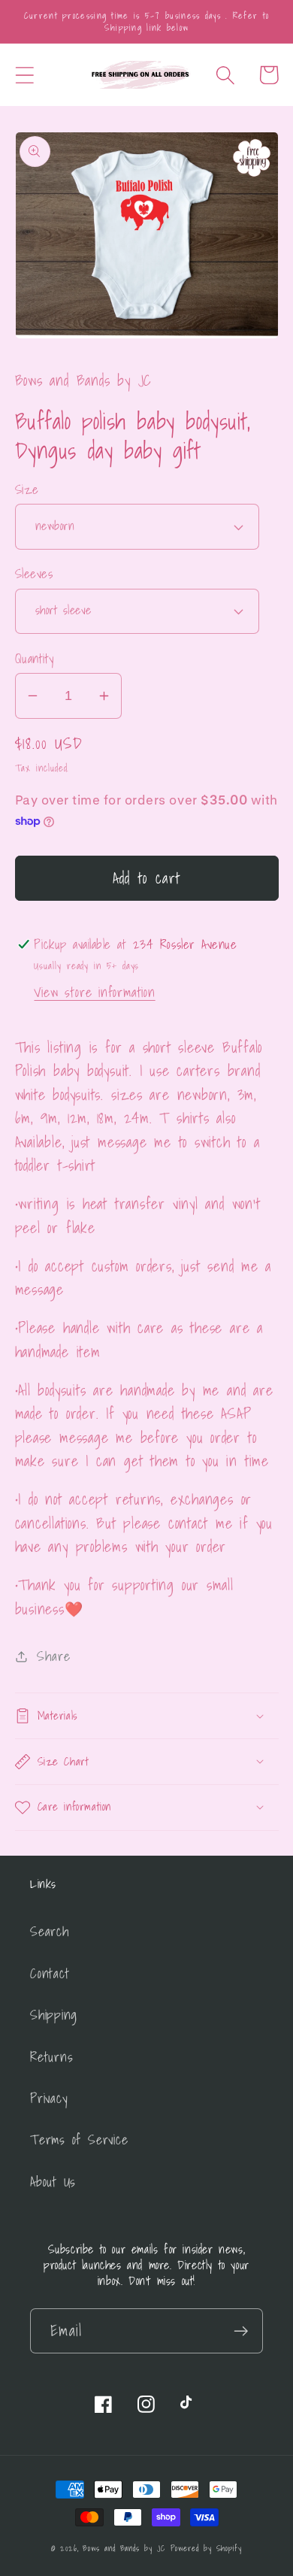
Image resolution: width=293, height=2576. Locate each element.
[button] (24, 75)
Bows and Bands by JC (124, 2548)
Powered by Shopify (206, 2548)
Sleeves (34, 573)
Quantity (35, 658)
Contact (50, 1973)
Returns (51, 2057)
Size (27, 489)
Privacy (49, 2098)
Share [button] (53, 1656)
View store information (94, 992)
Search (50, 1931)
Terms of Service (79, 2140)
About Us (53, 2182)
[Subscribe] (241, 2331)
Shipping (54, 2015)
